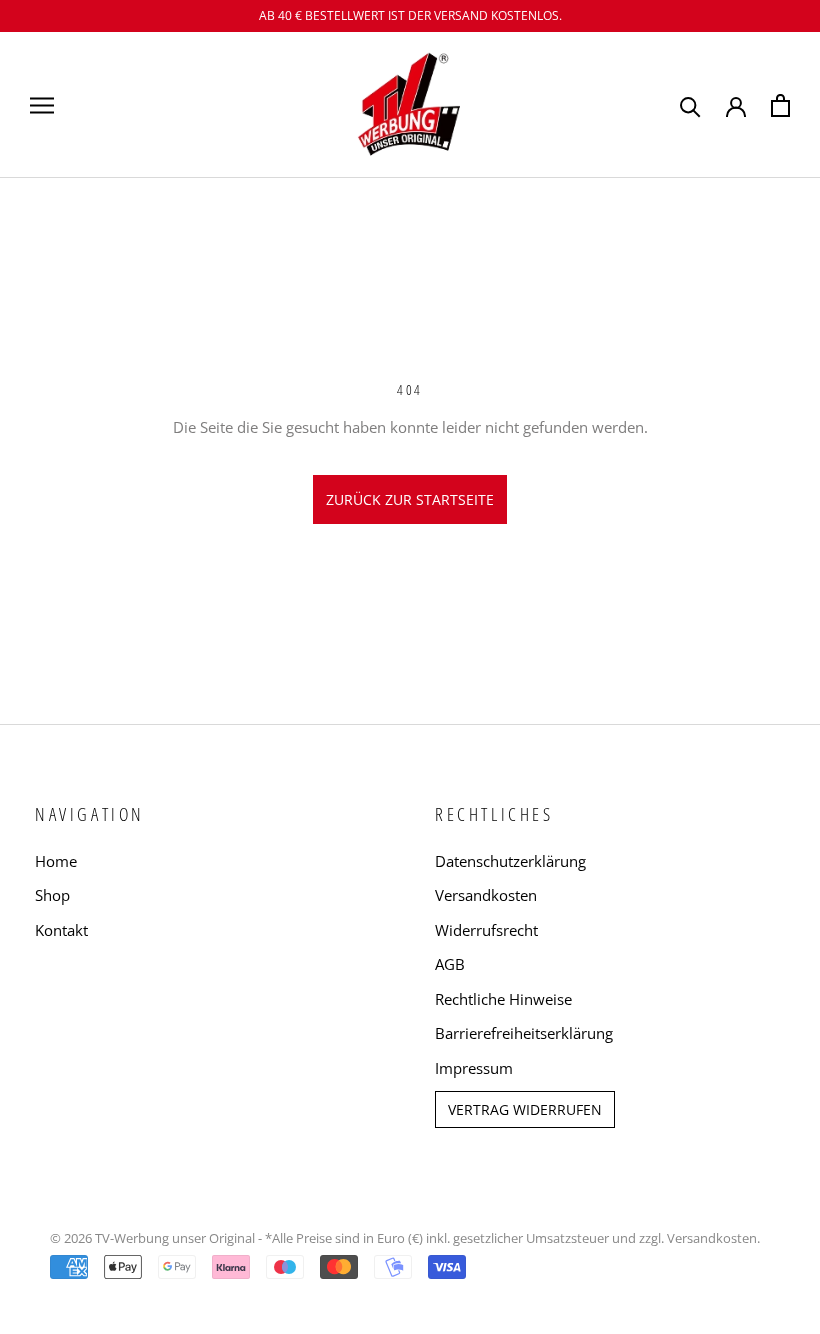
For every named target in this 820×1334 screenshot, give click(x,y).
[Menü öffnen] (42, 104)
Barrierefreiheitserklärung (524, 1033)
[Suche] (690, 105)
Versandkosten (486, 895)
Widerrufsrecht (486, 930)
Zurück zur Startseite (410, 499)
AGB (450, 964)
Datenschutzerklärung (510, 861)
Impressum (474, 1068)
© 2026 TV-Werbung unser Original (152, 1238)
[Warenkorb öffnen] (780, 105)
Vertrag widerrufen (525, 1109)
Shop (52, 895)
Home (56, 861)
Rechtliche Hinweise (503, 999)
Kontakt (61, 930)
